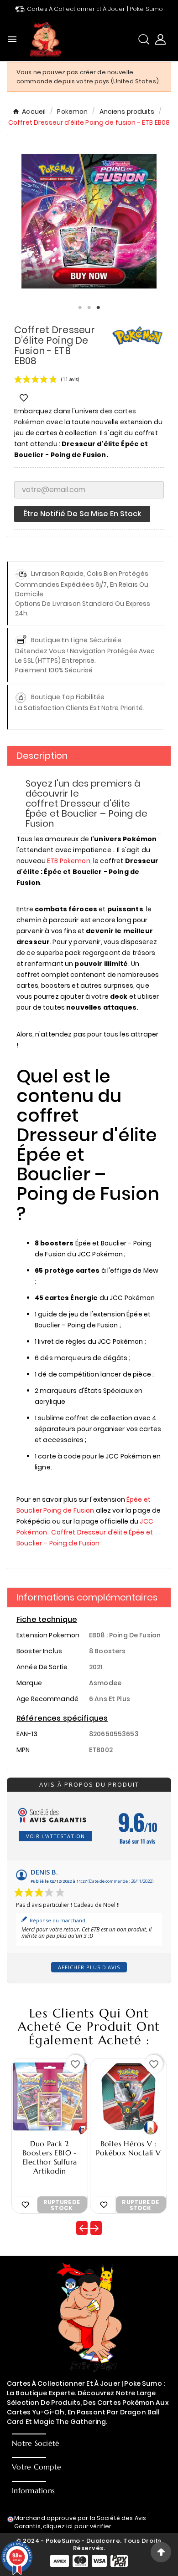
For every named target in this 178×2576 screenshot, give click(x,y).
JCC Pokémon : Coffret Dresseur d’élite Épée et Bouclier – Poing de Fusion (85, 1532)
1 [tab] (80, 308)
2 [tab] (89, 308)
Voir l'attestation (55, 1836)
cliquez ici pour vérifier (77, 2526)
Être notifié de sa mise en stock (82, 514)
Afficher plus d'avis (89, 1967)
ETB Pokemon (69, 861)
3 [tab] (98, 308)
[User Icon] (160, 39)
